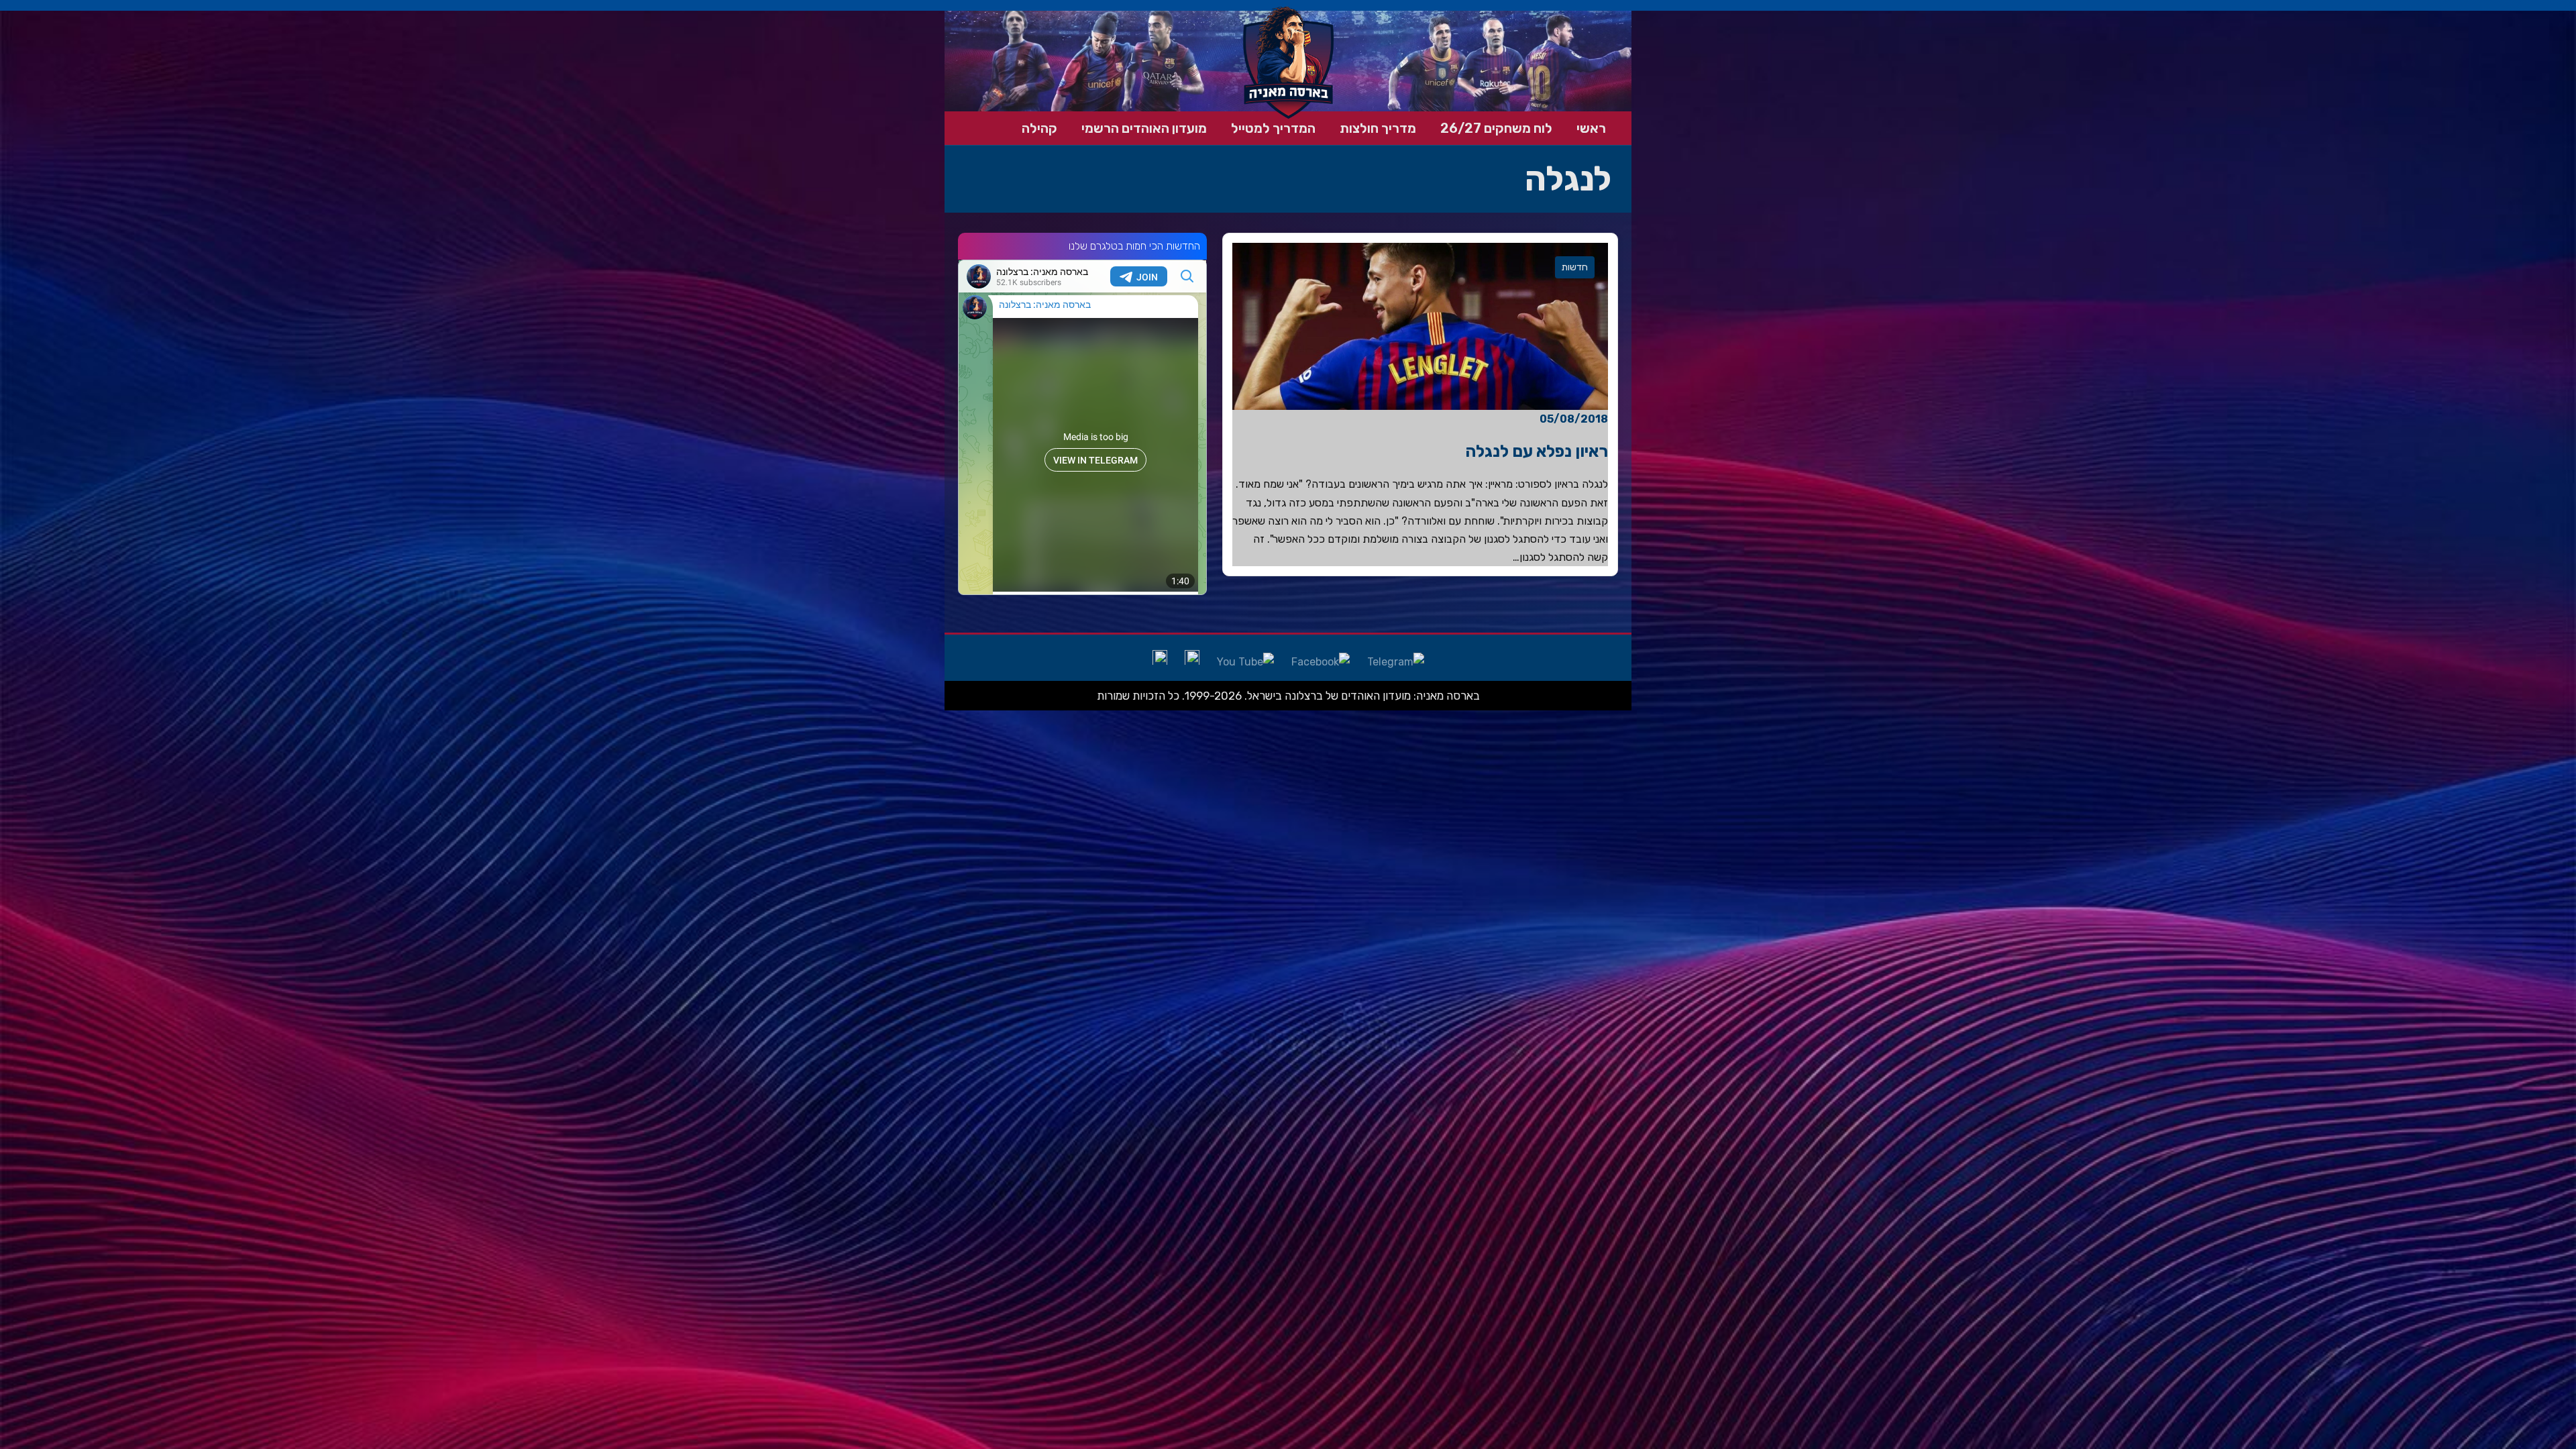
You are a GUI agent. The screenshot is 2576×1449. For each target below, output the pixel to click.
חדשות (1575, 267)
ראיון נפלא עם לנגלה (1537, 451)
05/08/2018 (1574, 419)
